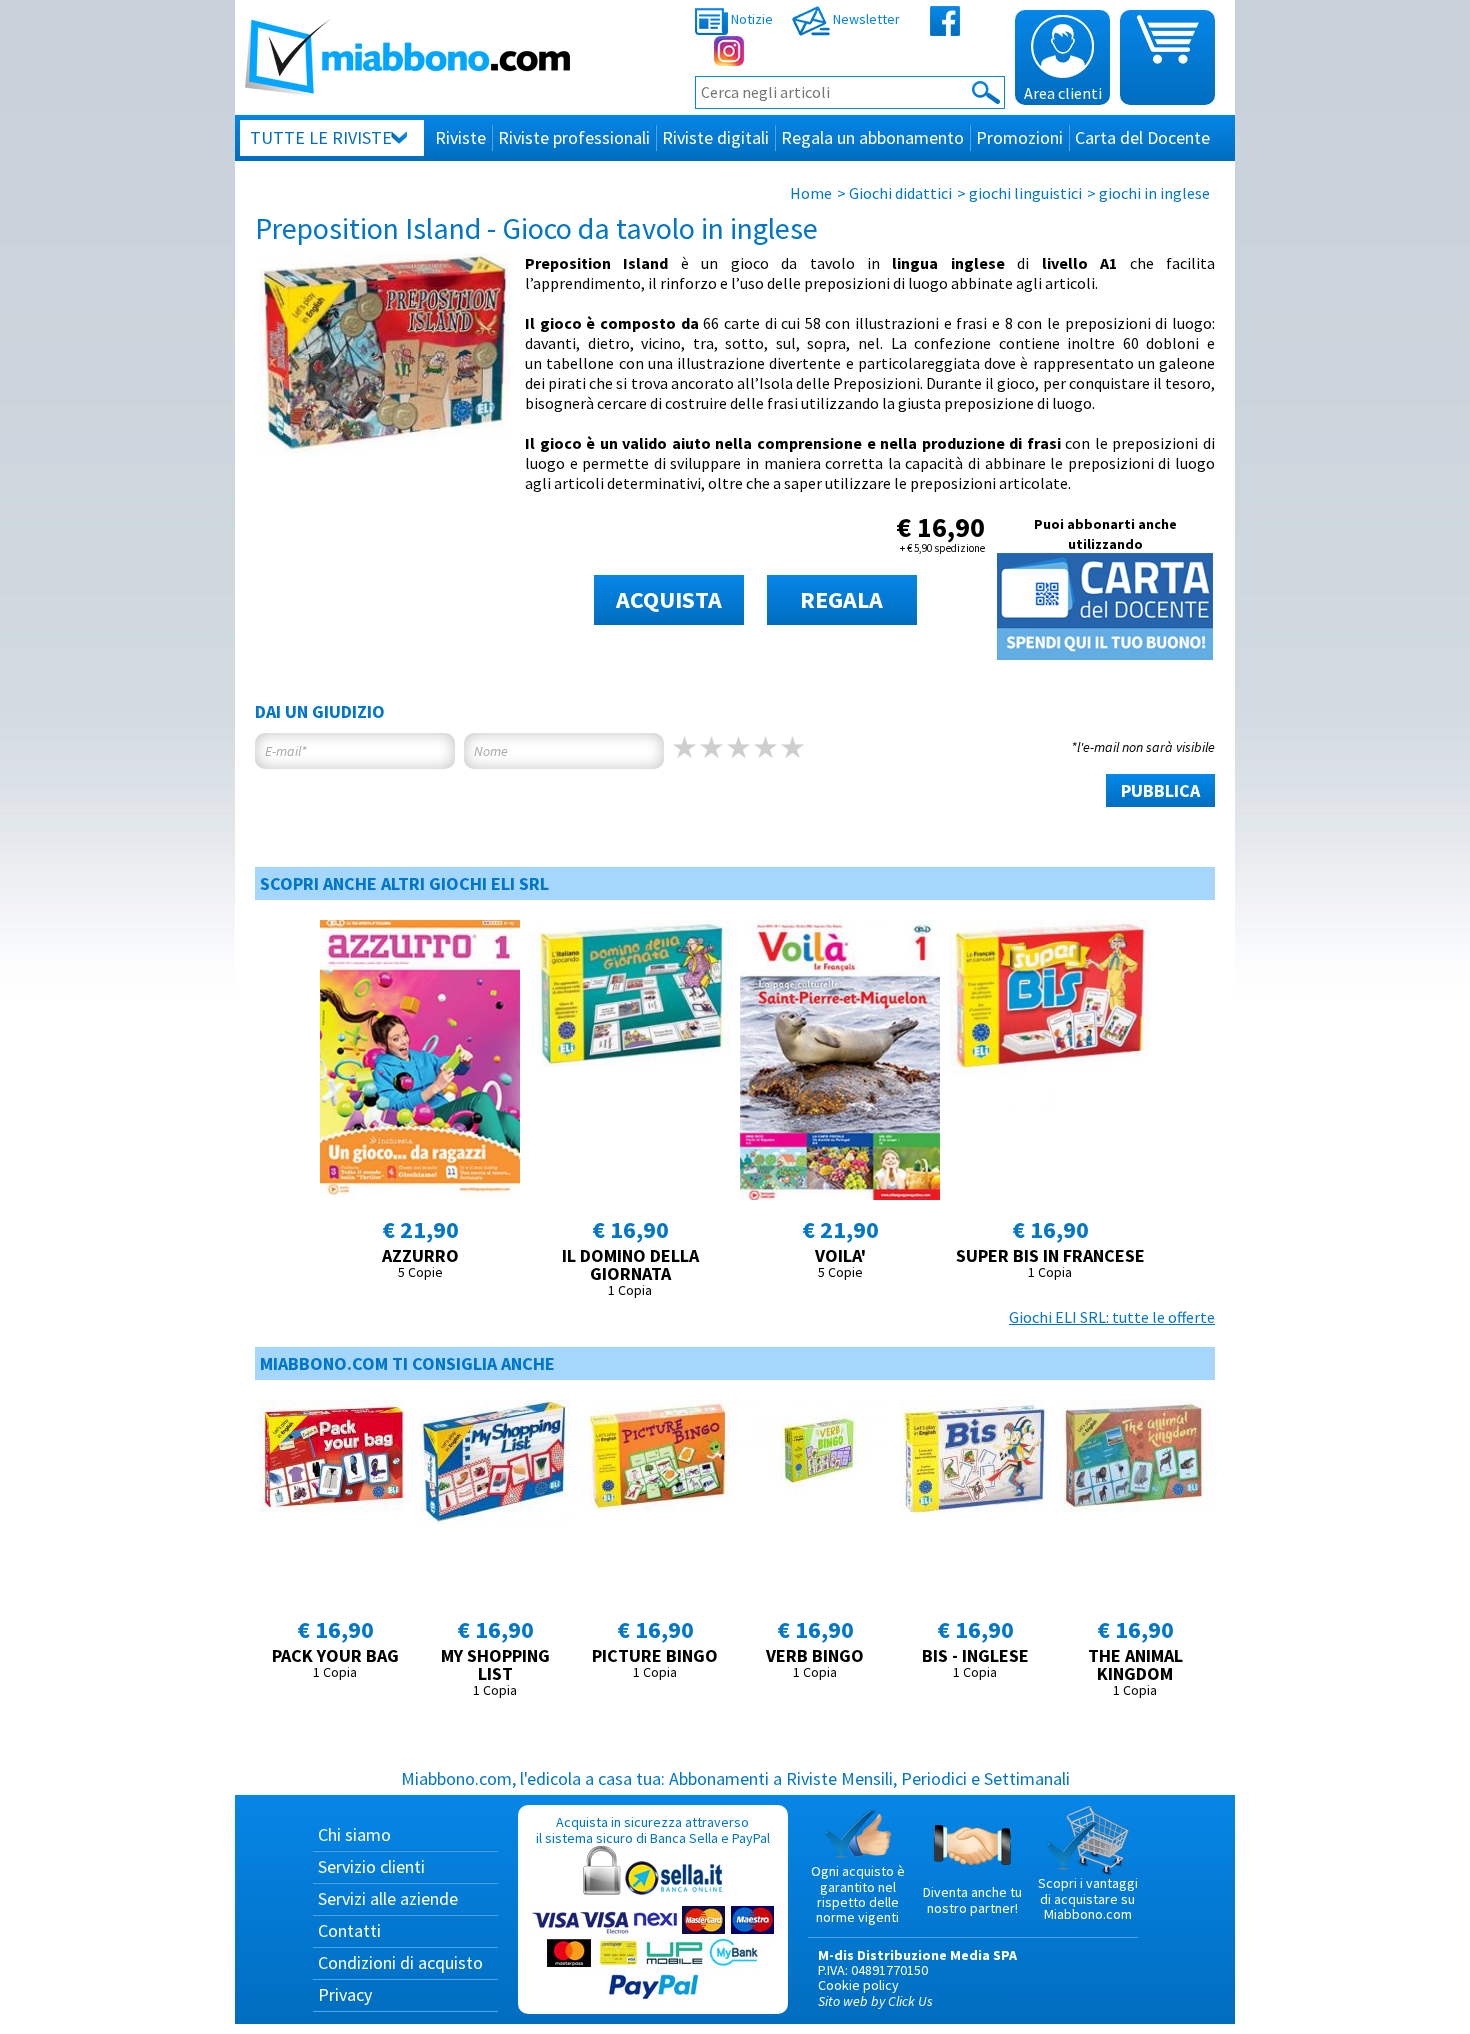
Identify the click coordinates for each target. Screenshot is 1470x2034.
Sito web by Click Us (875, 2001)
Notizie (750, 19)
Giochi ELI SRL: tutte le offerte (1112, 1317)
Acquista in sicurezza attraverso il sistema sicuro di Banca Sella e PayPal (653, 1829)
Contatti (349, 1930)
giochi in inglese (1154, 193)
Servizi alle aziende (388, 1898)
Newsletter (865, 19)
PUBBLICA (1160, 790)
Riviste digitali (715, 137)
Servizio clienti (371, 1866)
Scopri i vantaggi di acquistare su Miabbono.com (1088, 1898)
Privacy (345, 1994)
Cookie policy (858, 1985)
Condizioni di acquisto (400, 1962)
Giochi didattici (900, 193)
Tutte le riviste (321, 137)
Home (811, 193)
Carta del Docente (1142, 137)
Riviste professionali (574, 137)
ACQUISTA (669, 599)
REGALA (841, 599)
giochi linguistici (1025, 193)
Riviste (460, 137)
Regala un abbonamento (872, 137)
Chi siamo (354, 1834)
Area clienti (1063, 93)
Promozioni (1019, 137)
